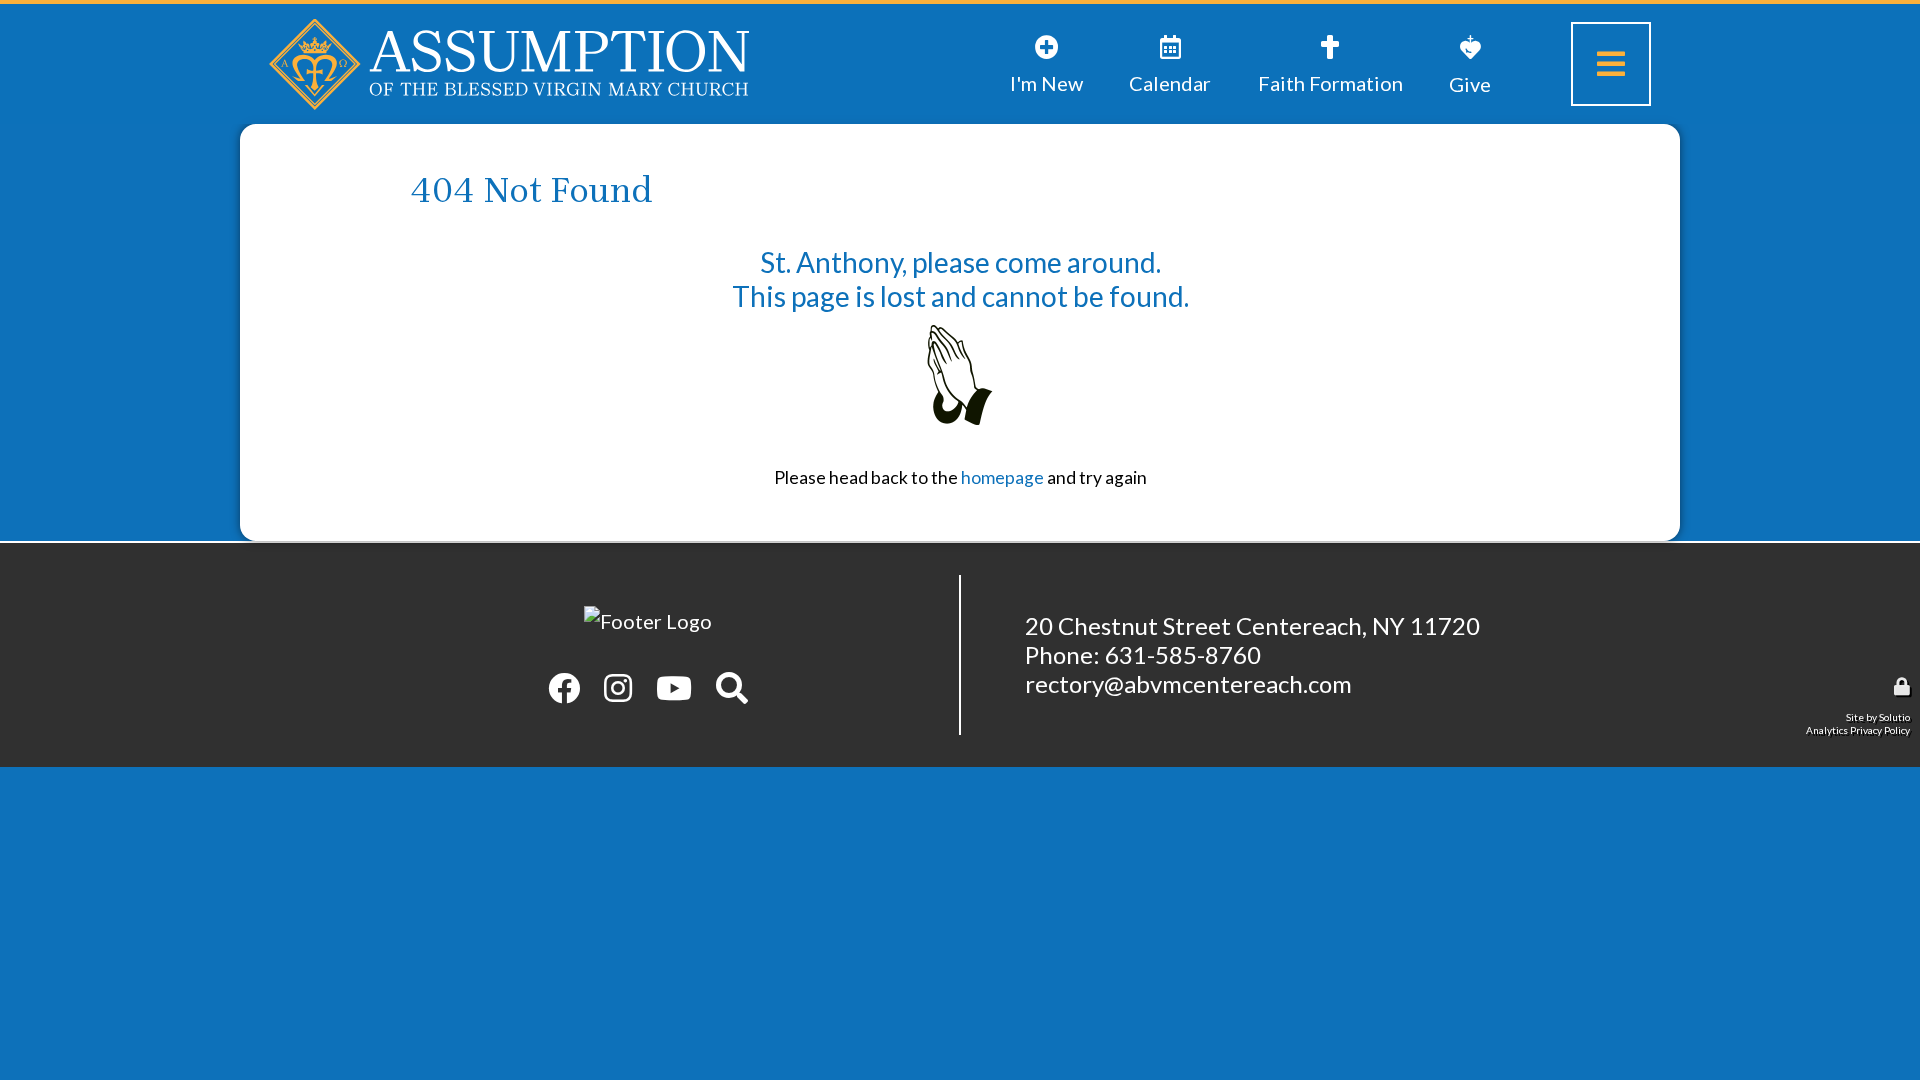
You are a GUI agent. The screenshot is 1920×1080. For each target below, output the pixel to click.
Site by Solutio (1878, 717)
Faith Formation (1303, 51)
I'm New (1042, 35)
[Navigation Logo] (509, 64)
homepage (1002, 477)
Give (1460, 34)
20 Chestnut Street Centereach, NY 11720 (1252, 625)
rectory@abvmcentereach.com (1188, 683)
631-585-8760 (1183, 654)
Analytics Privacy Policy (1858, 730)
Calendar (1167, 35)
